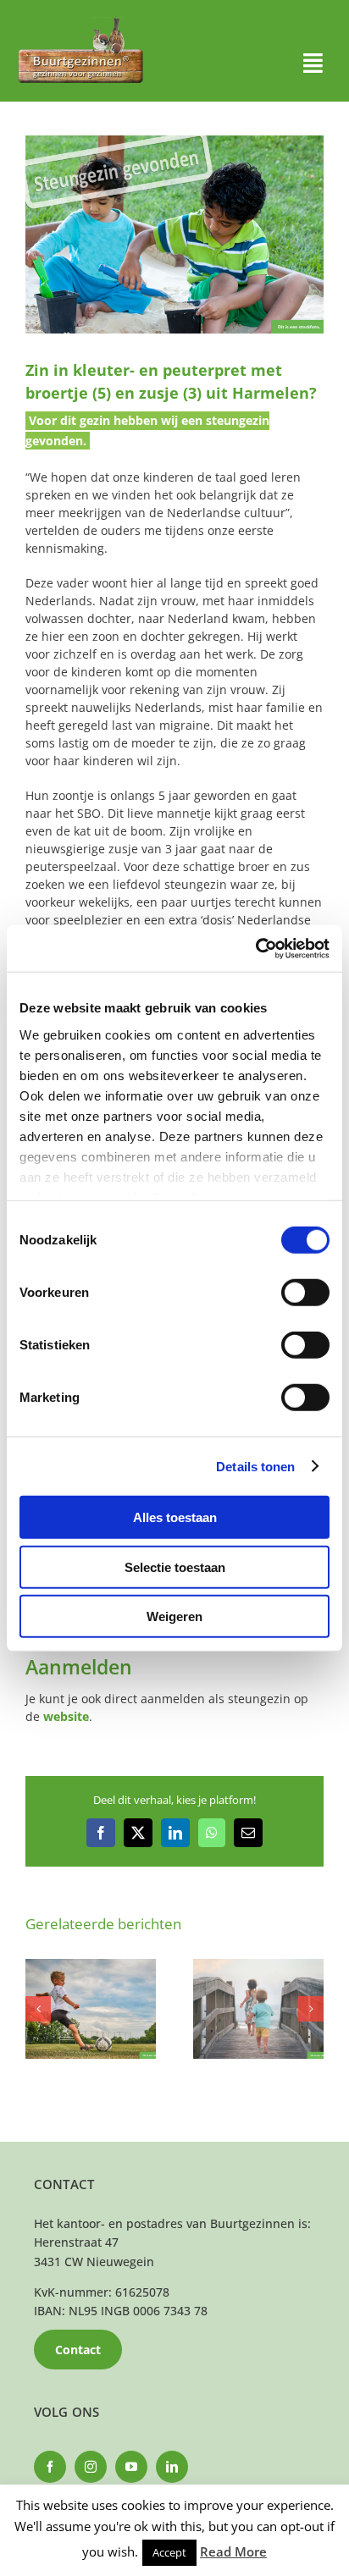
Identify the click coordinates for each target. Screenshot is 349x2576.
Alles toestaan (175, 1517)
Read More (233, 2551)
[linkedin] (172, 2467)
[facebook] (50, 2467)
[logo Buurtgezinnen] (80, 22)
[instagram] (91, 2467)
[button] (38, 2009)
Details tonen (255, 1466)
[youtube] (131, 2467)
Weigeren (174, 1616)
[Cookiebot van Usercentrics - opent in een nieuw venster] (255, 948)
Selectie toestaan (175, 1567)
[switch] (305, 1293)
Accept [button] (169, 2552)
